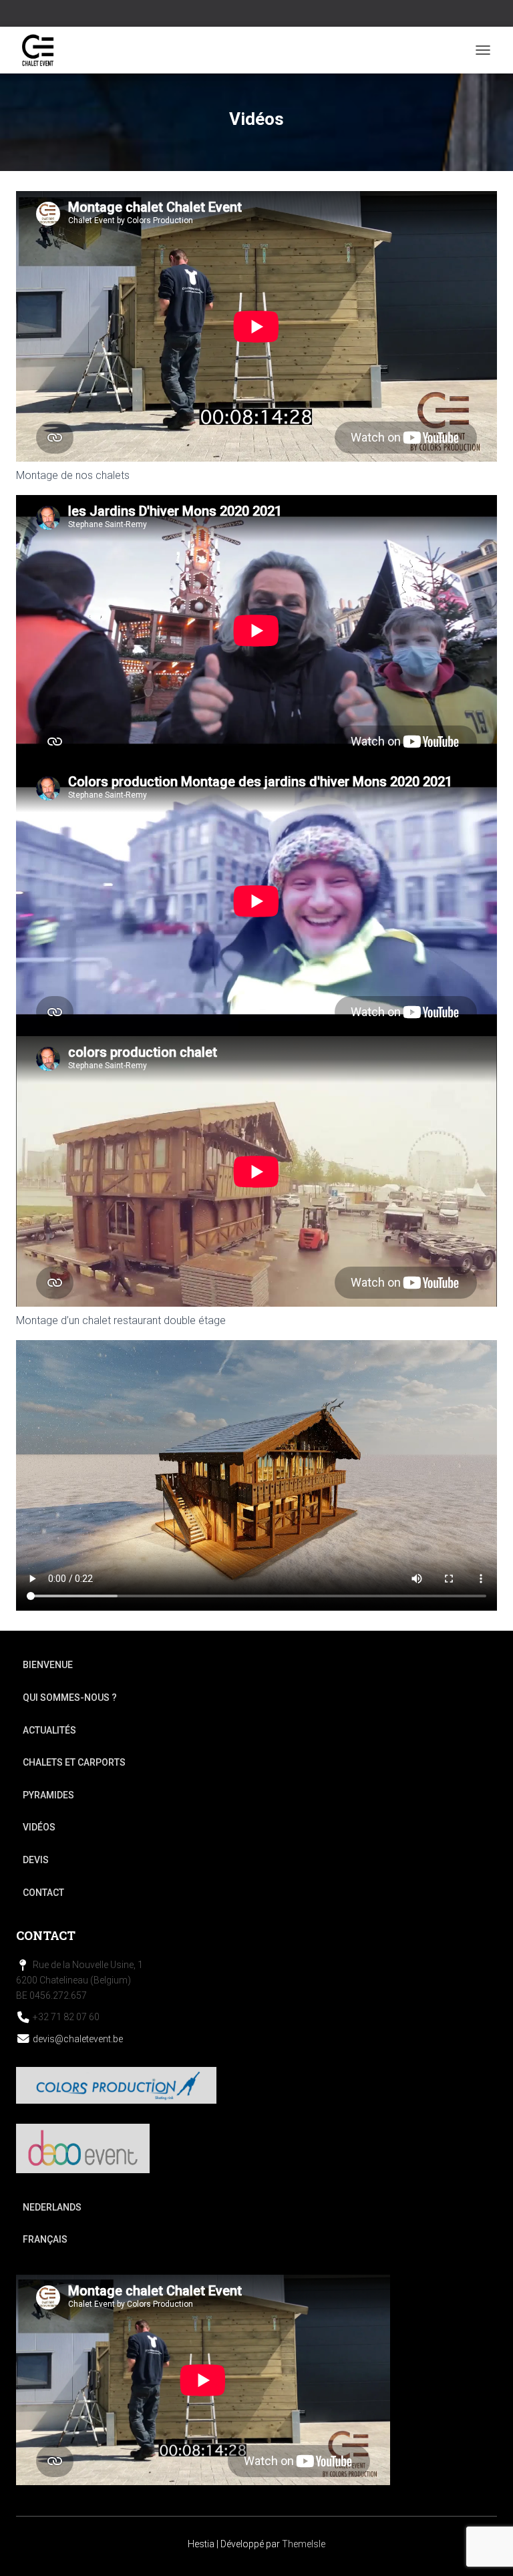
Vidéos (39, 1827)
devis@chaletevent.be (78, 2039)
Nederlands (52, 2207)
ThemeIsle (304, 2544)
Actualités (49, 1730)
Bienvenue (48, 1665)
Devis (36, 1860)
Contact (43, 1893)
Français (45, 2239)
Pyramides (48, 1795)
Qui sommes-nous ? (70, 1698)
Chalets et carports (74, 1762)
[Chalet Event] (43, 50)
